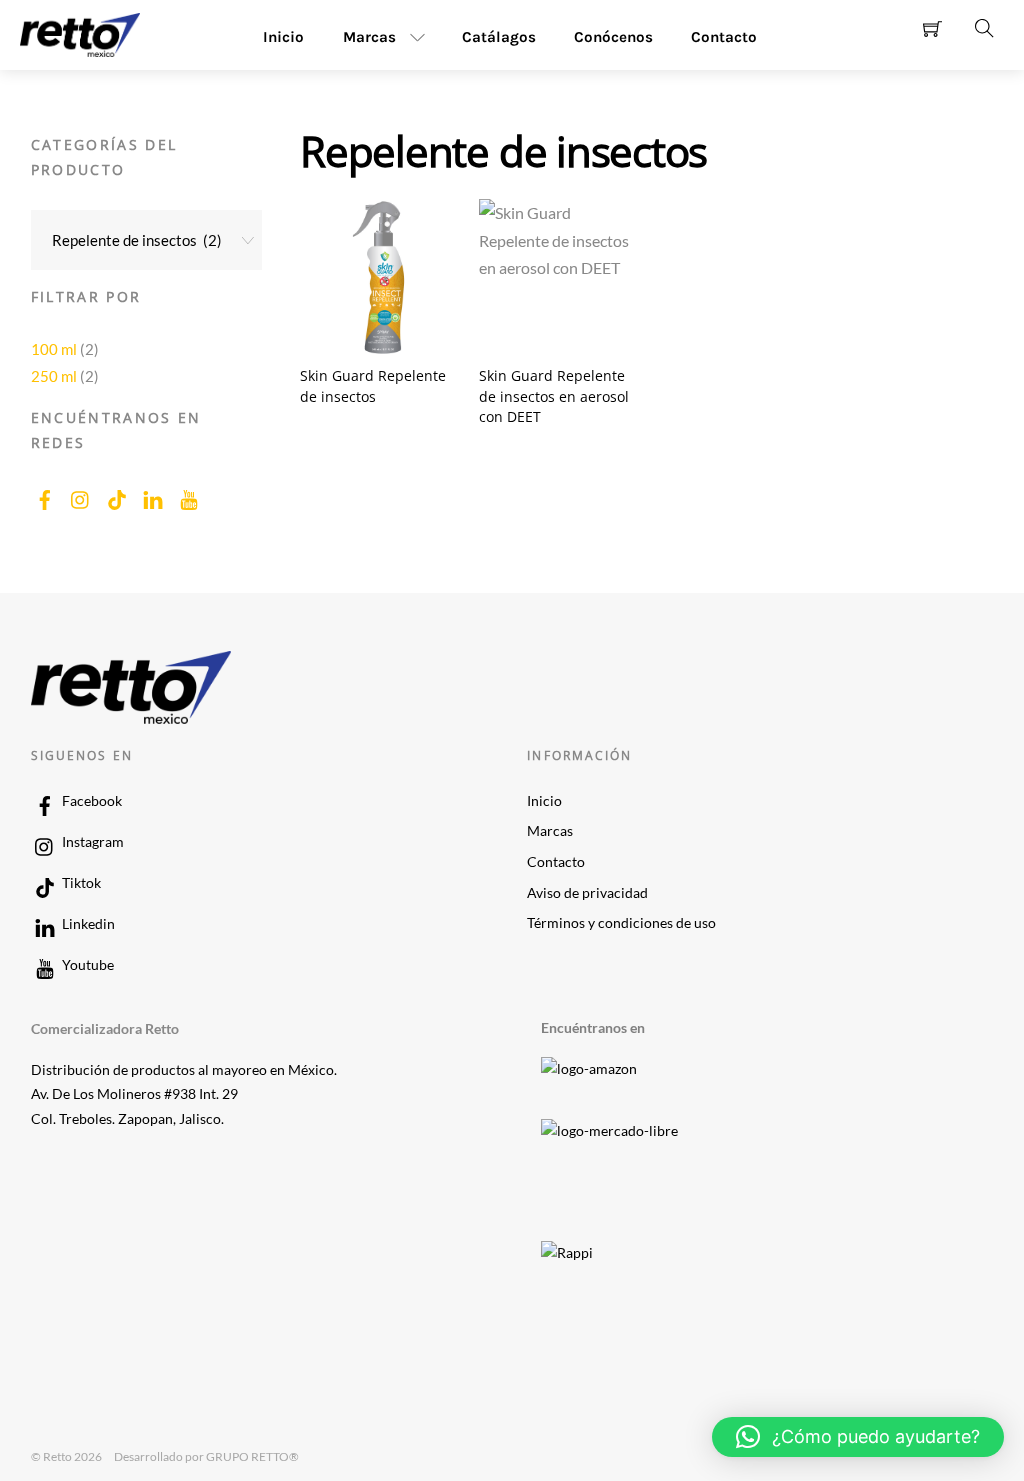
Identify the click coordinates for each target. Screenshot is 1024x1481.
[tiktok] (117, 495)
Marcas (369, 37)
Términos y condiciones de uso (621, 923)
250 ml (54, 376)
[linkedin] (153, 495)
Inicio (283, 37)
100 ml (54, 349)
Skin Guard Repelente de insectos (373, 386)
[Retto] (80, 32)
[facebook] (45, 495)
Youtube (86, 965)
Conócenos (613, 37)
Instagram (91, 842)
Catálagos (499, 37)
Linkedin (87, 924)
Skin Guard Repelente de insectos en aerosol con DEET (554, 396)
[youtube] (189, 495)
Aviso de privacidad (587, 893)
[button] (858, 1437)
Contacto (724, 37)
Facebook (90, 801)
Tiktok (80, 883)
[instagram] (81, 495)
